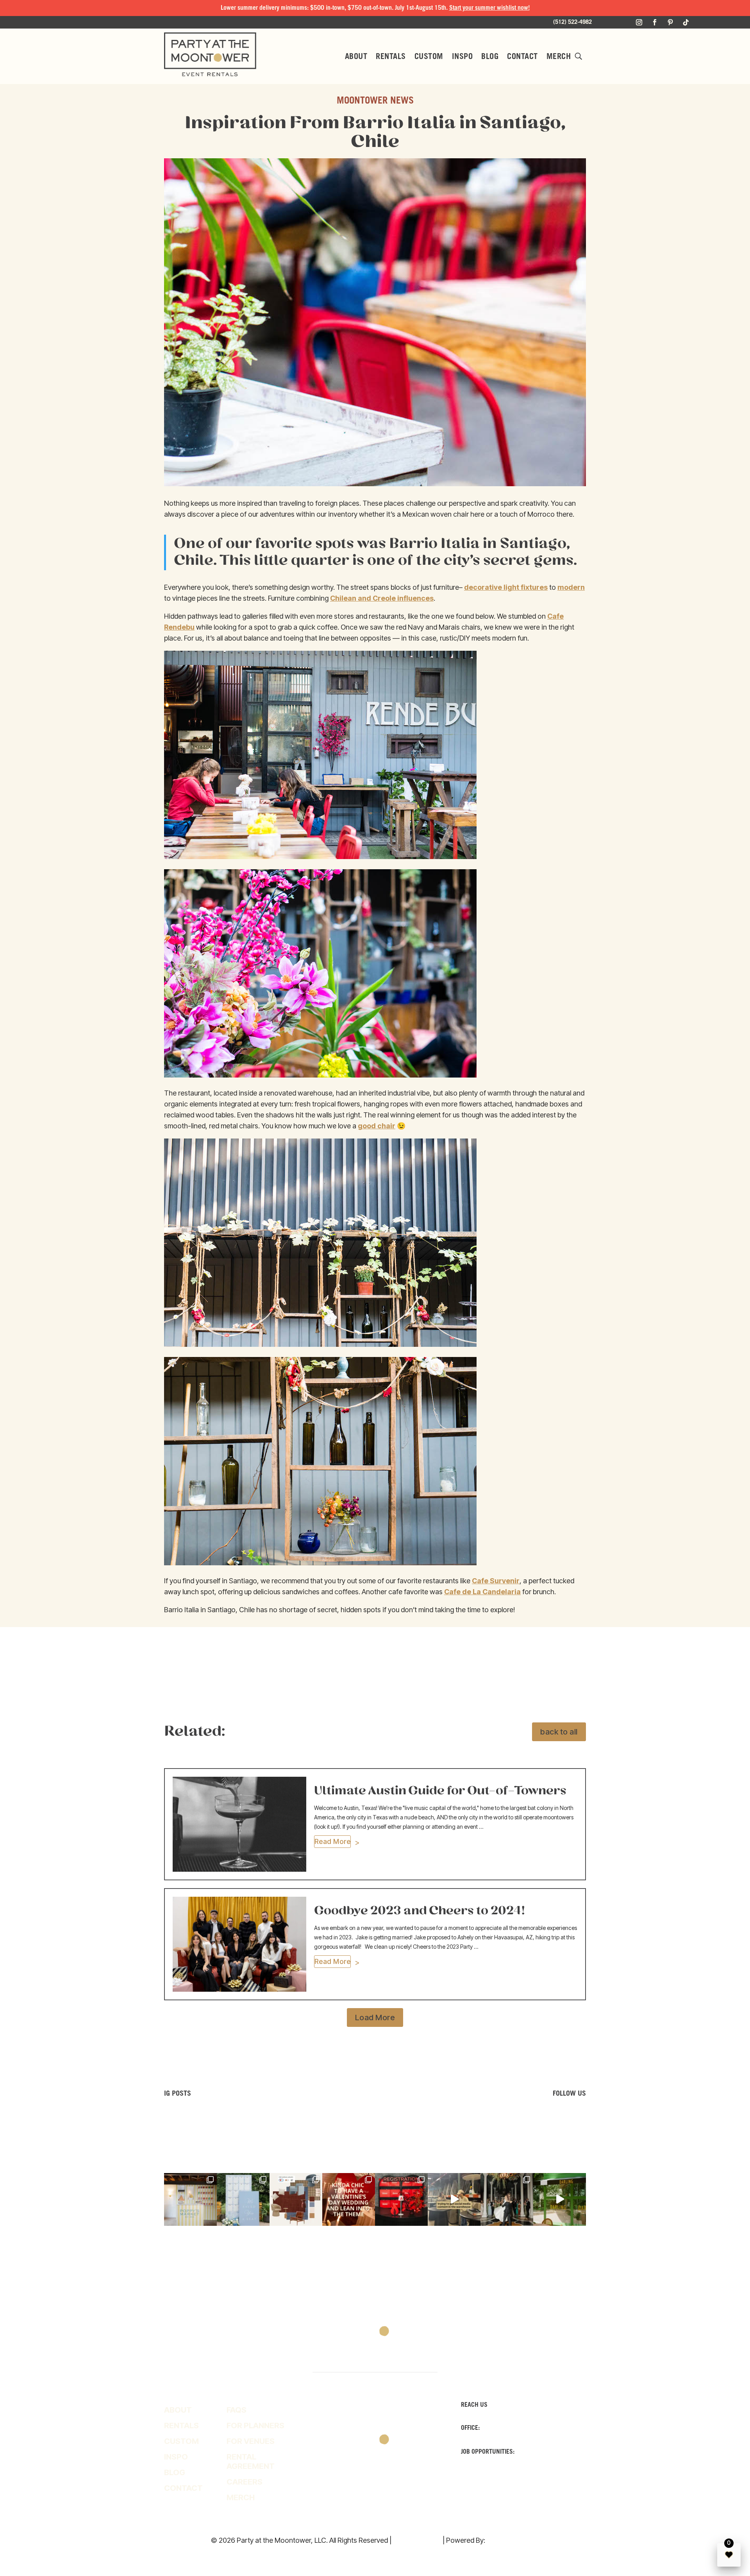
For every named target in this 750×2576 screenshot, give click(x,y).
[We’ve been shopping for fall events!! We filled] (296, 2199)
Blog (490, 57)
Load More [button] (375, 2017)
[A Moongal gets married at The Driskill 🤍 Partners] (507, 2199)
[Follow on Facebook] (655, 22)
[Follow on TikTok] (686, 22)
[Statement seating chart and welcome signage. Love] (243, 2199)
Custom (429, 57)
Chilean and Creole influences (382, 598)
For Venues (251, 2441)
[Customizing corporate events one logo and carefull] (401, 2199)
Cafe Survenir (496, 1581)
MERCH (559, 57)
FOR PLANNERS (255, 2426)
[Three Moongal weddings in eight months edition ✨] (349, 2199)
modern (571, 587)
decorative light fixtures (506, 587)
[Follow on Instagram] (639, 22)
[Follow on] (406, 2487)
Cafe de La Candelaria (482, 1592)
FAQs (237, 2410)
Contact (522, 57)
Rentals (391, 57)
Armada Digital (513, 2540)
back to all (559, 1732)
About (356, 57)
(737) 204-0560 (540, 2452)
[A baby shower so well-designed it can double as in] (190, 2199)
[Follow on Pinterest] (670, 22)
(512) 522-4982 (505, 2428)
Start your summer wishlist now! (489, 8)
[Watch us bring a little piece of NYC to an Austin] (560, 2199)
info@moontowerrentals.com (510, 2476)
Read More (333, 1841)
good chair (377, 1126)
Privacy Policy (417, 2540)
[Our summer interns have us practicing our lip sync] (454, 2199)
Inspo (462, 57)
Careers (245, 2482)
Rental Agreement (251, 2461)
